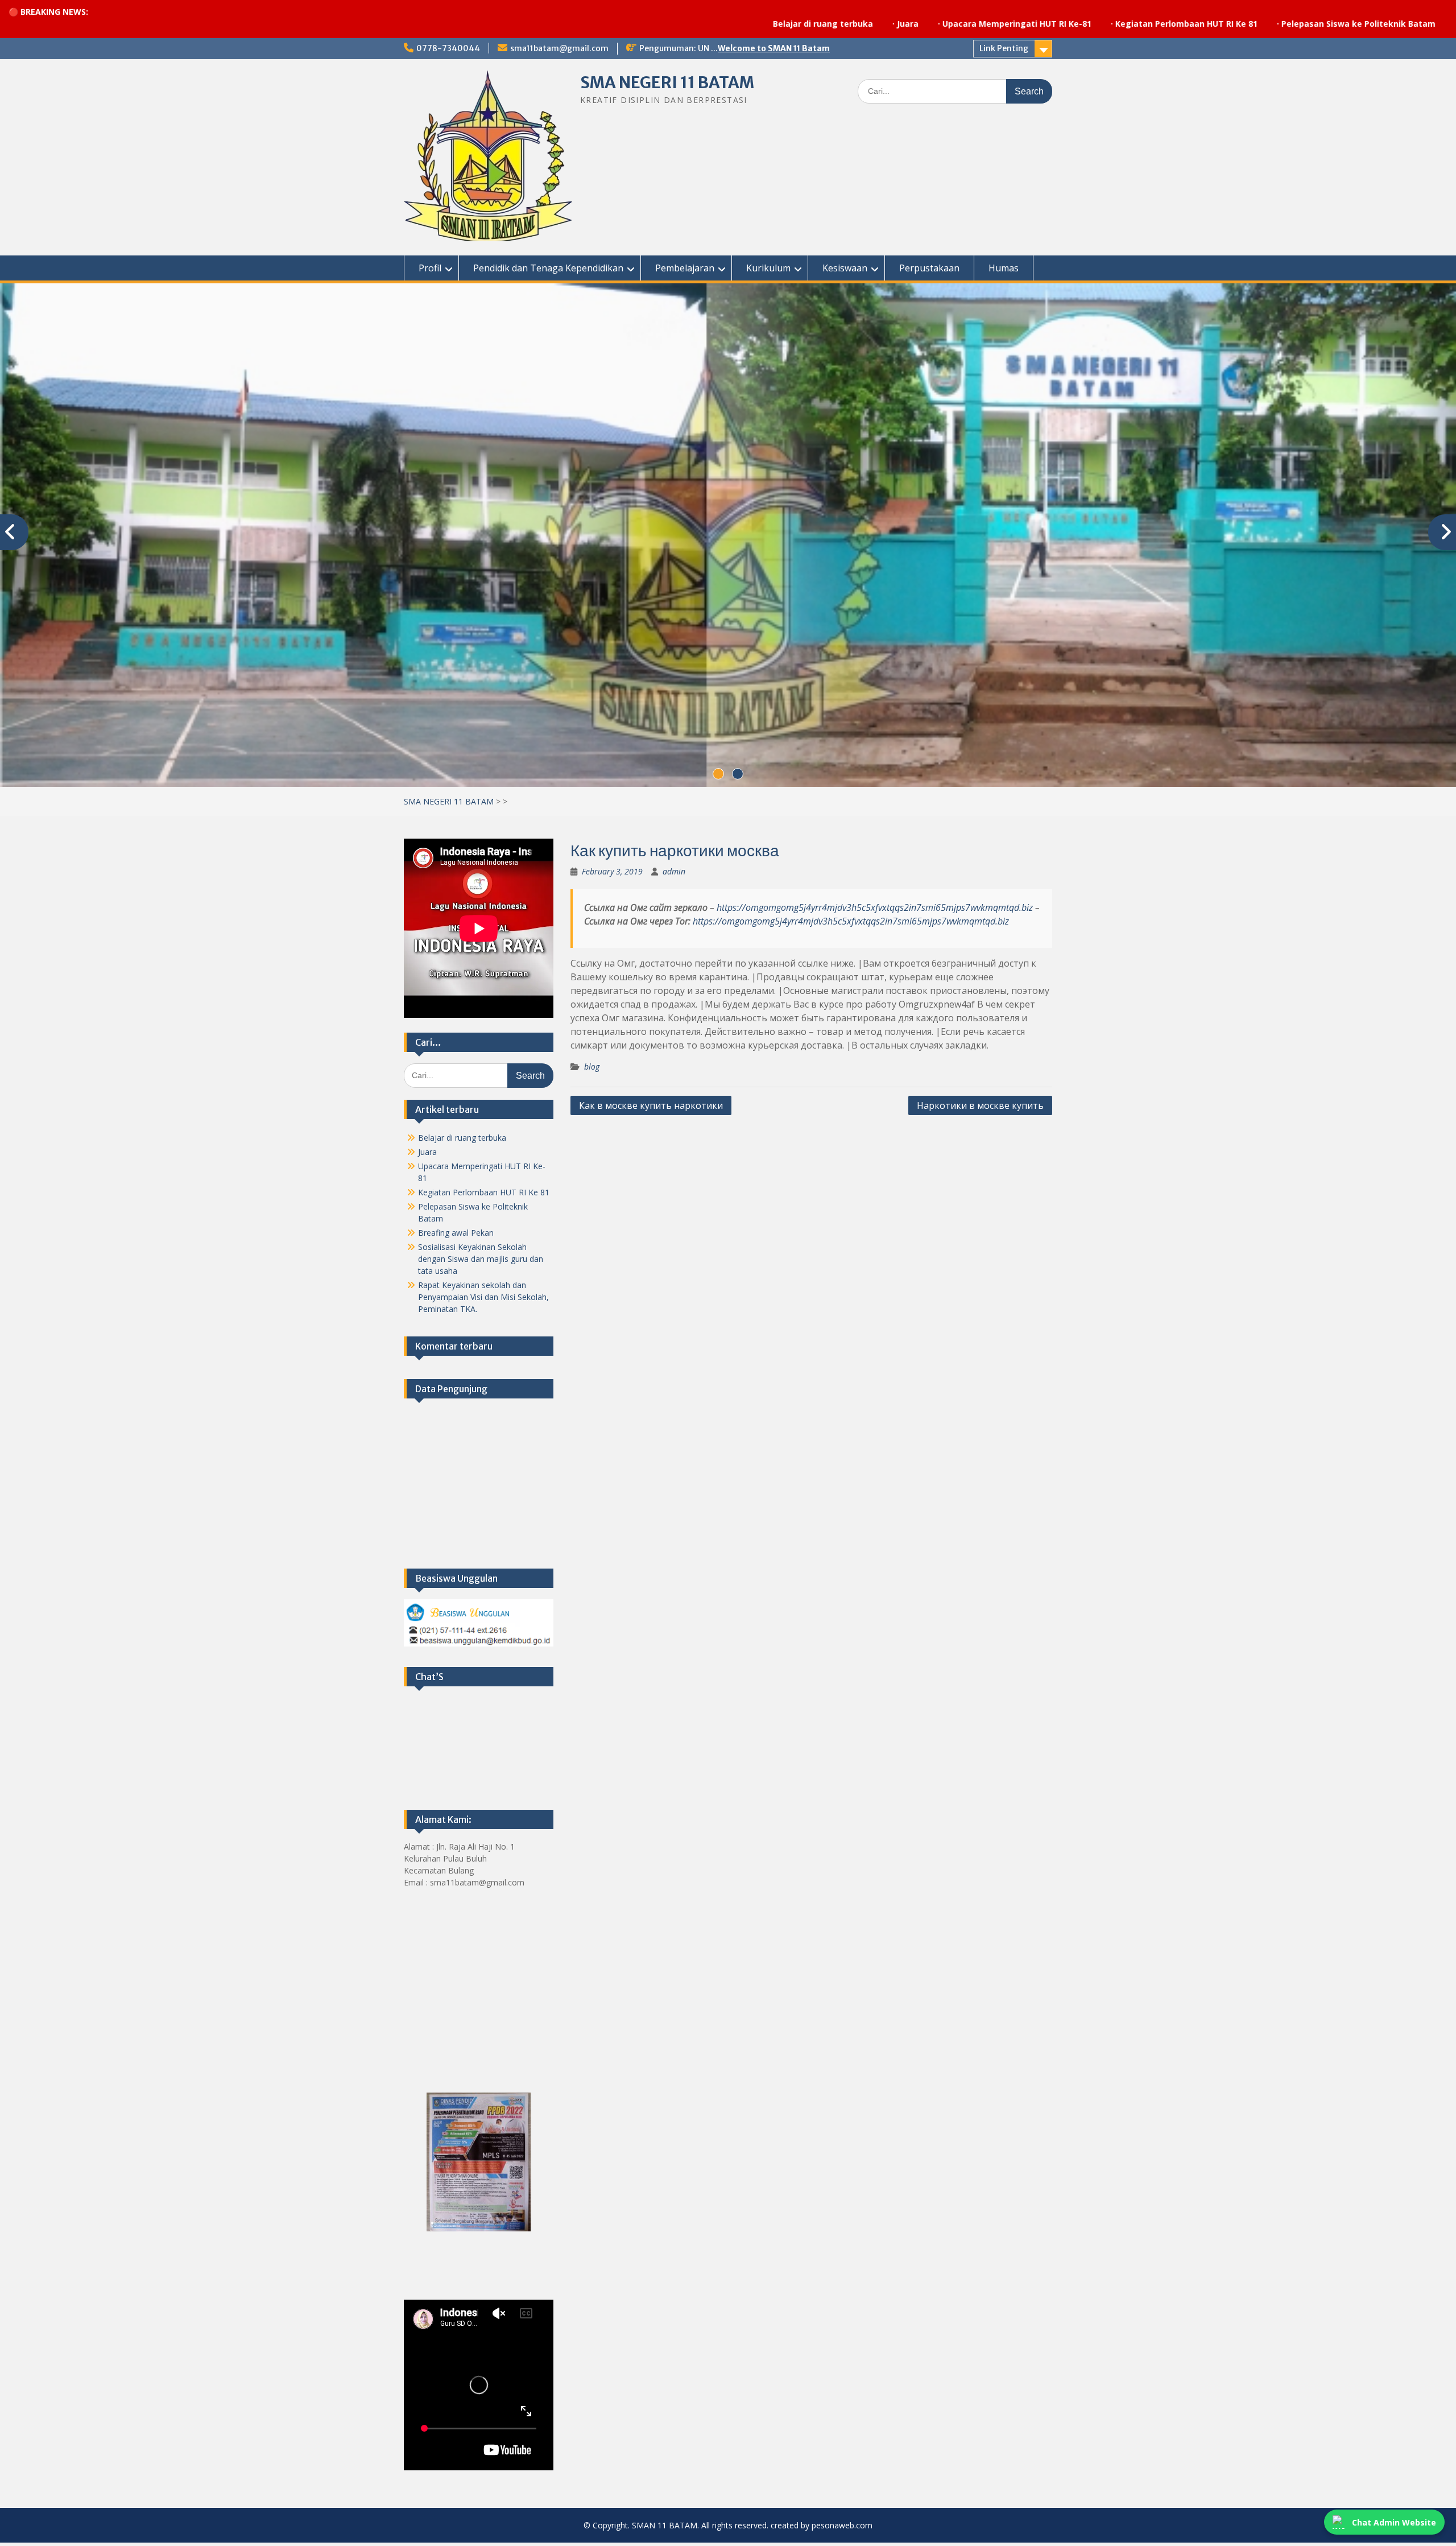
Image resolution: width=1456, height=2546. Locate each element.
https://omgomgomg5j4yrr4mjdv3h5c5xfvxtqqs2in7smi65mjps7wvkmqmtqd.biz (875, 911)
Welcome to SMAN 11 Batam (774, 48)
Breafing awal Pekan (456, 1236)
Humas (1004, 268)
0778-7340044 (448, 48)
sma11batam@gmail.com (559, 48)
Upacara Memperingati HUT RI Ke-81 (855, 24)
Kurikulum (768, 268)
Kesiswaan (845, 268)
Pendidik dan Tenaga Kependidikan (548, 268)
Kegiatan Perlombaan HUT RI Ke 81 (1025, 24)
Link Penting (1004, 48)
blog (592, 1070)
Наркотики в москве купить (980, 1109)
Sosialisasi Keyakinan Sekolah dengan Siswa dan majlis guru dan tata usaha (481, 1262)
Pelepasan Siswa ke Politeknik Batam (1197, 24)
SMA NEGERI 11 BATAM (667, 82)
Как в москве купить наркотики (651, 1109)
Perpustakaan (929, 268)
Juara (746, 24)
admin (674, 875)
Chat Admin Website (1394, 2522)
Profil (430, 268)
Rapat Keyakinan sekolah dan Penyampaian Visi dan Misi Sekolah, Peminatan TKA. (483, 1300)
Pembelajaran (685, 268)
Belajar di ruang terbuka (661, 24)
